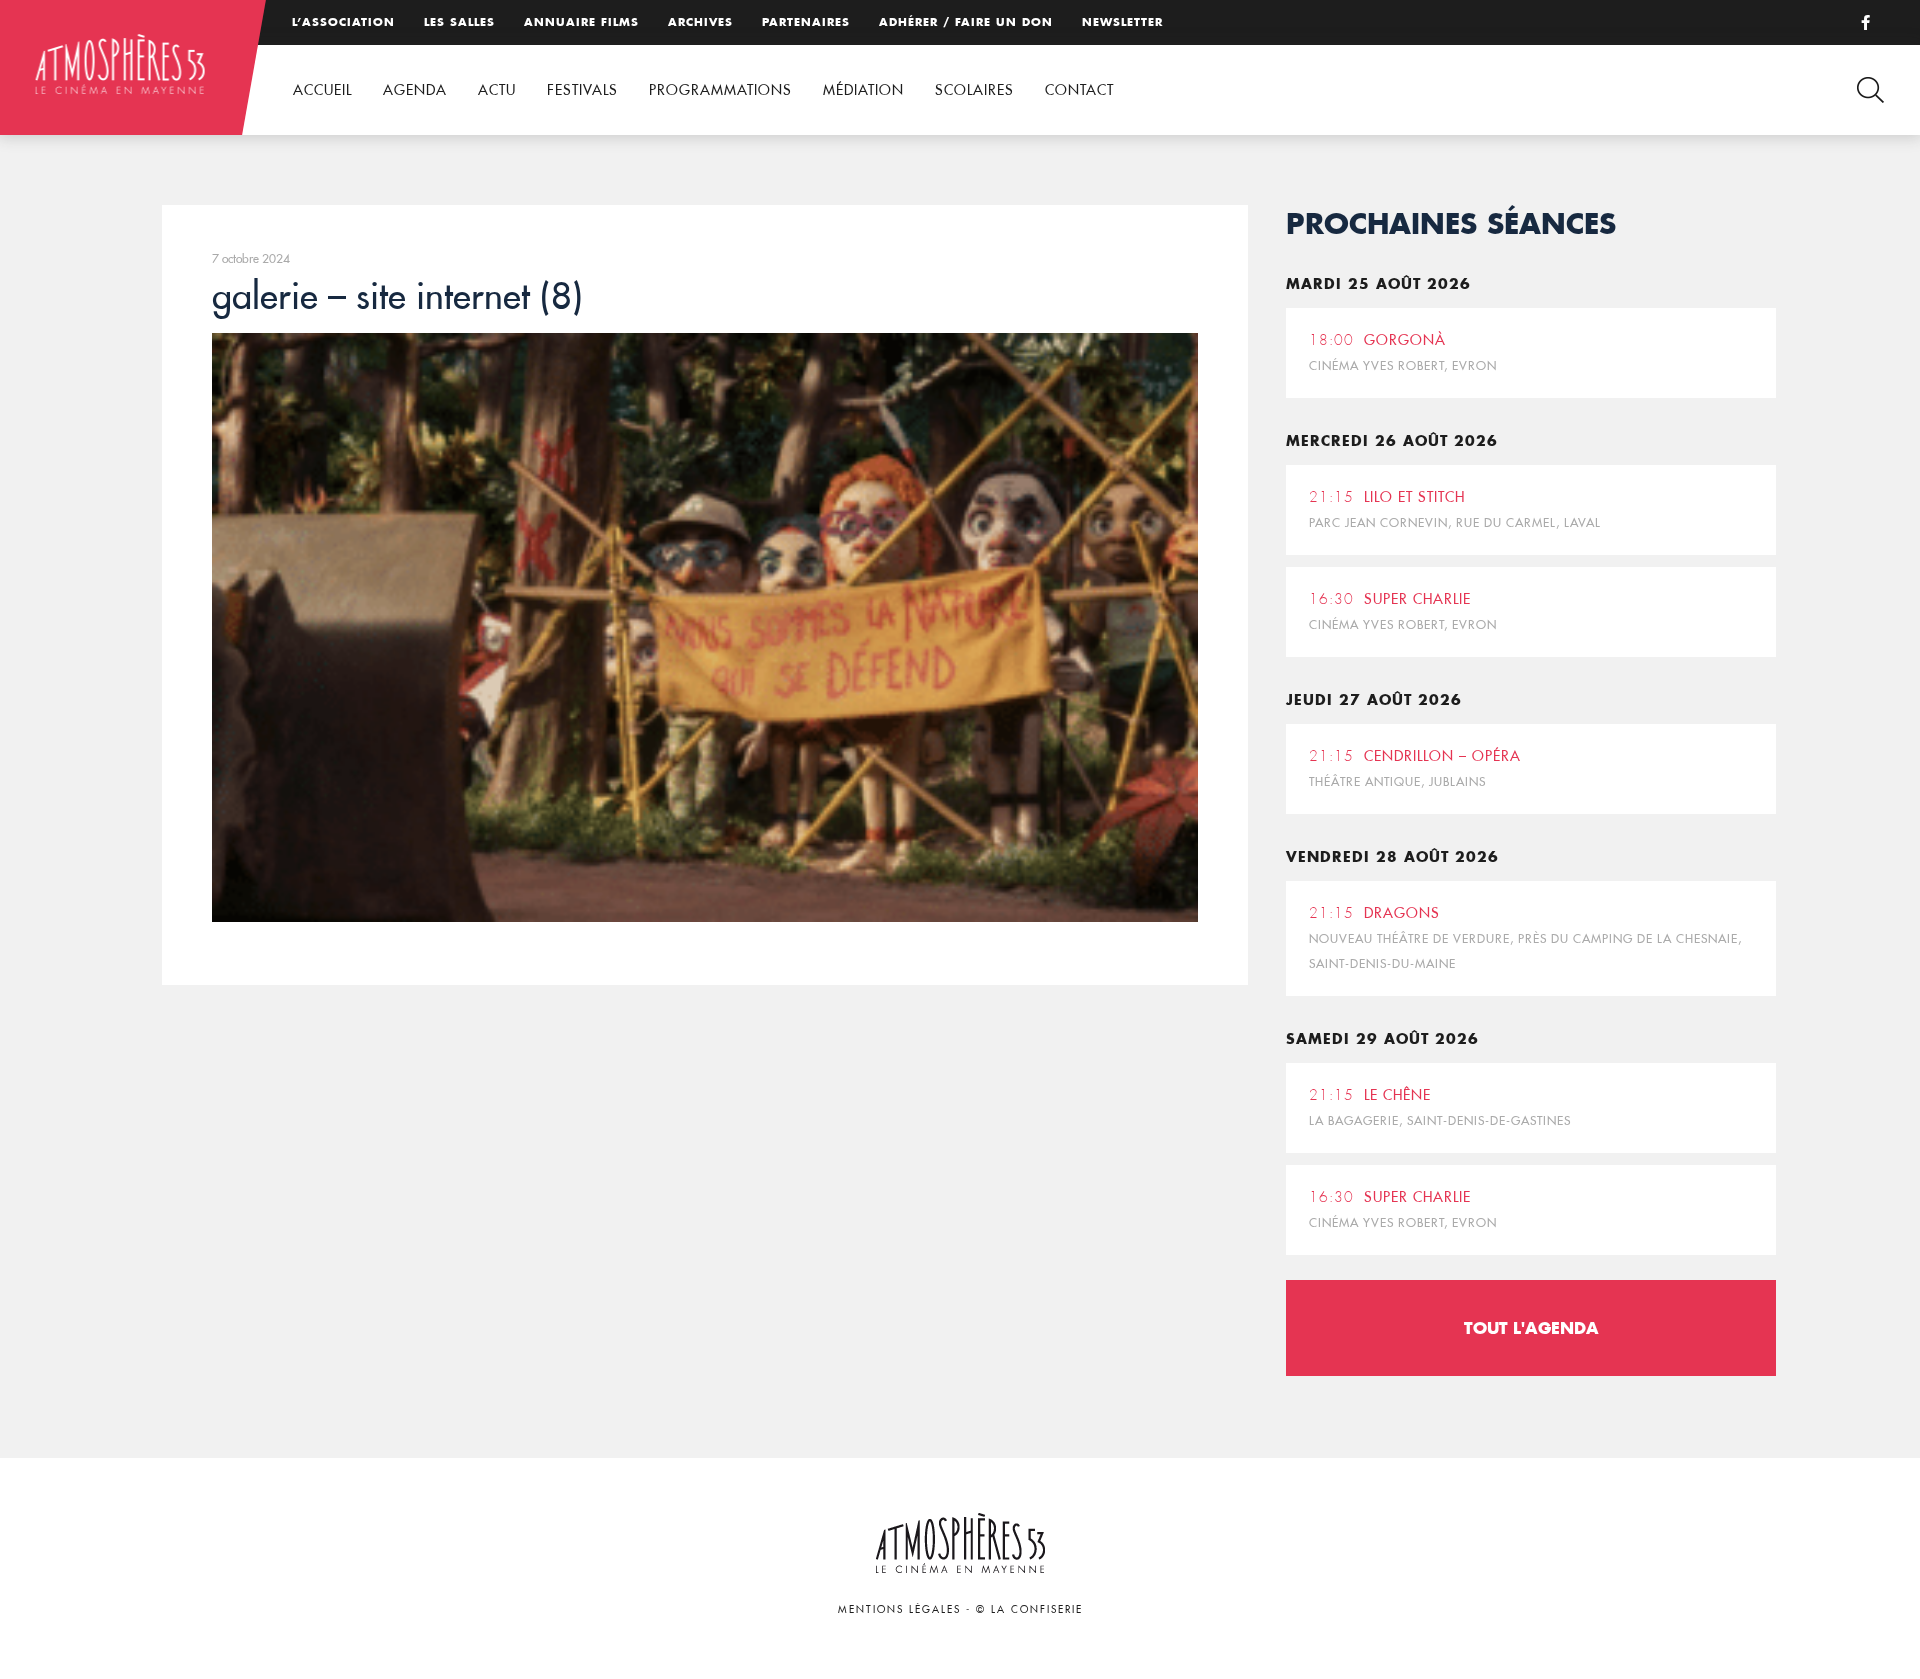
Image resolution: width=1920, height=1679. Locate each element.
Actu (497, 90)
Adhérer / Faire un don (966, 22)
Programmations (720, 90)
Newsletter (1122, 22)
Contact (1079, 90)
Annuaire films (581, 22)
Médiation (863, 90)
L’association (343, 22)
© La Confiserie (1029, 1609)
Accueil (322, 90)
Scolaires (974, 90)
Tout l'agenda (1531, 1327)
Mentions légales (899, 1609)
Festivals (582, 90)
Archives (700, 22)
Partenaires (806, 22)
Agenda (415, 90)
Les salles (459, 22)
